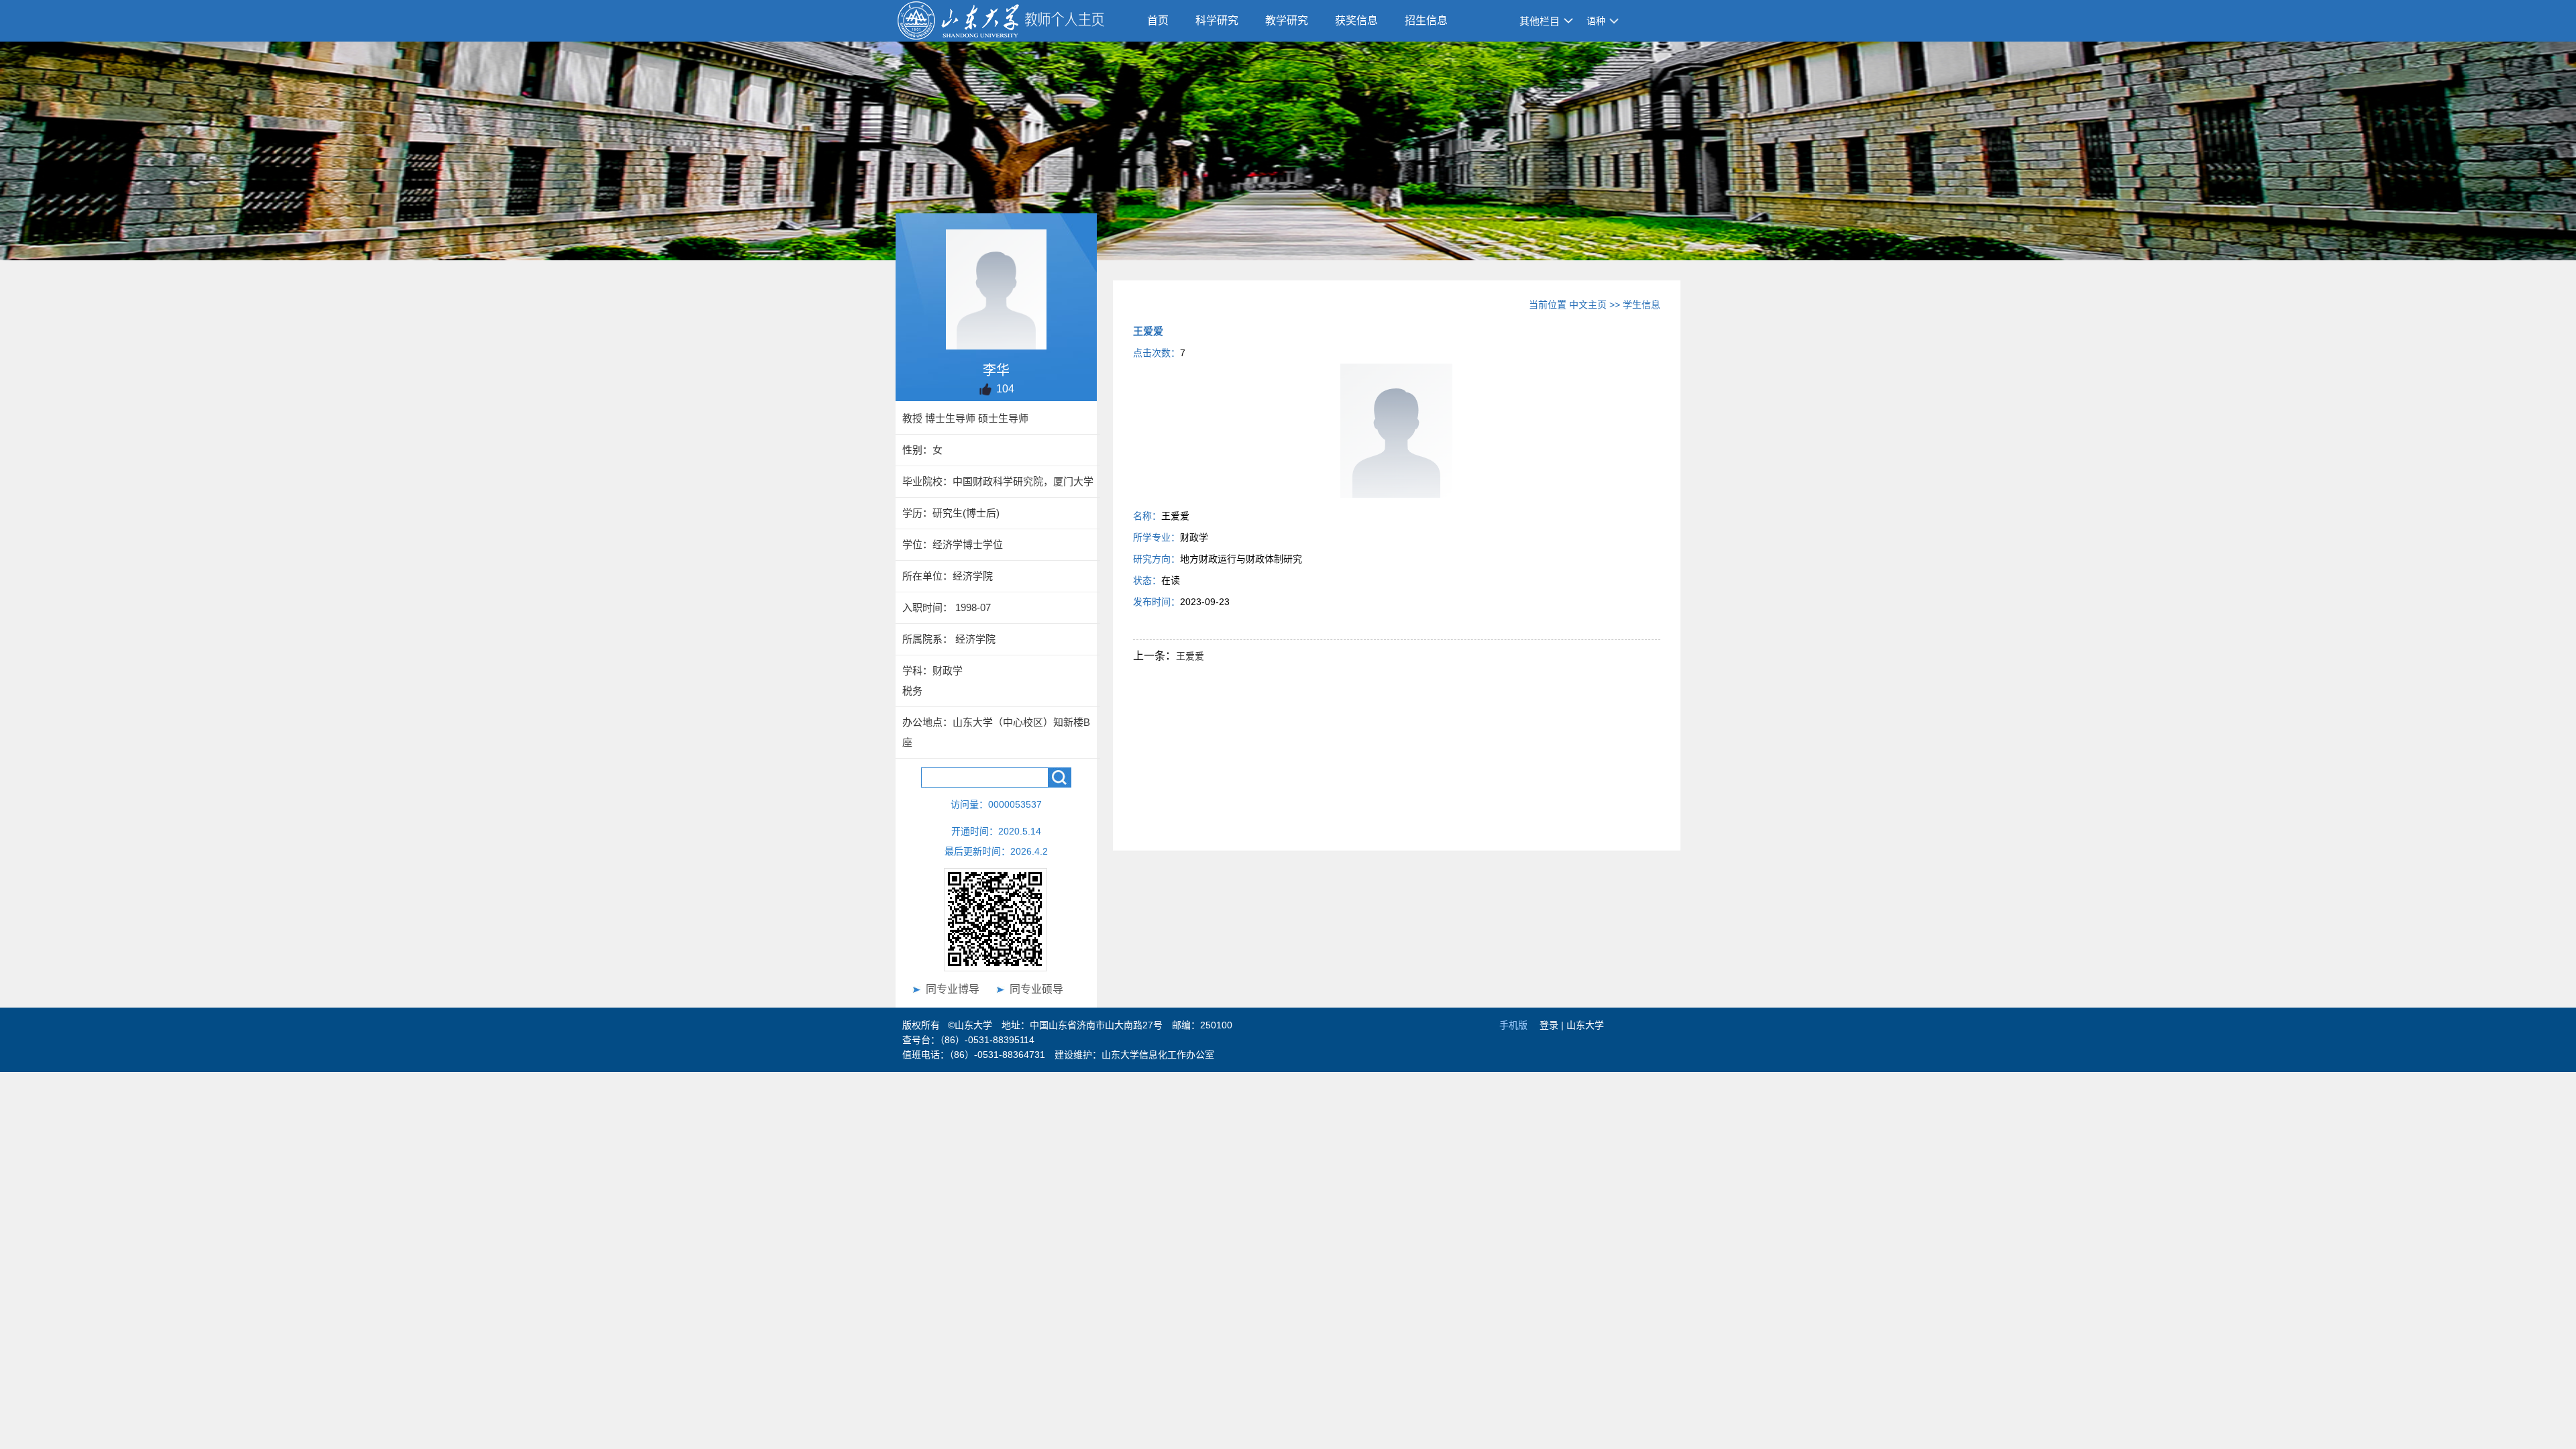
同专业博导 (953, 989)
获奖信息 (1356, 20)
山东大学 (1585, 1025)
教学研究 (1287, 20)
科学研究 (1217, 20)
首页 (1158, 20)
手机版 (1513, 1025)
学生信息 (1642, 305)
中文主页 (1588, 305)
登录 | (1553, 1025)
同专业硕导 (1036, 989)
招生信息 (1426, 20)
